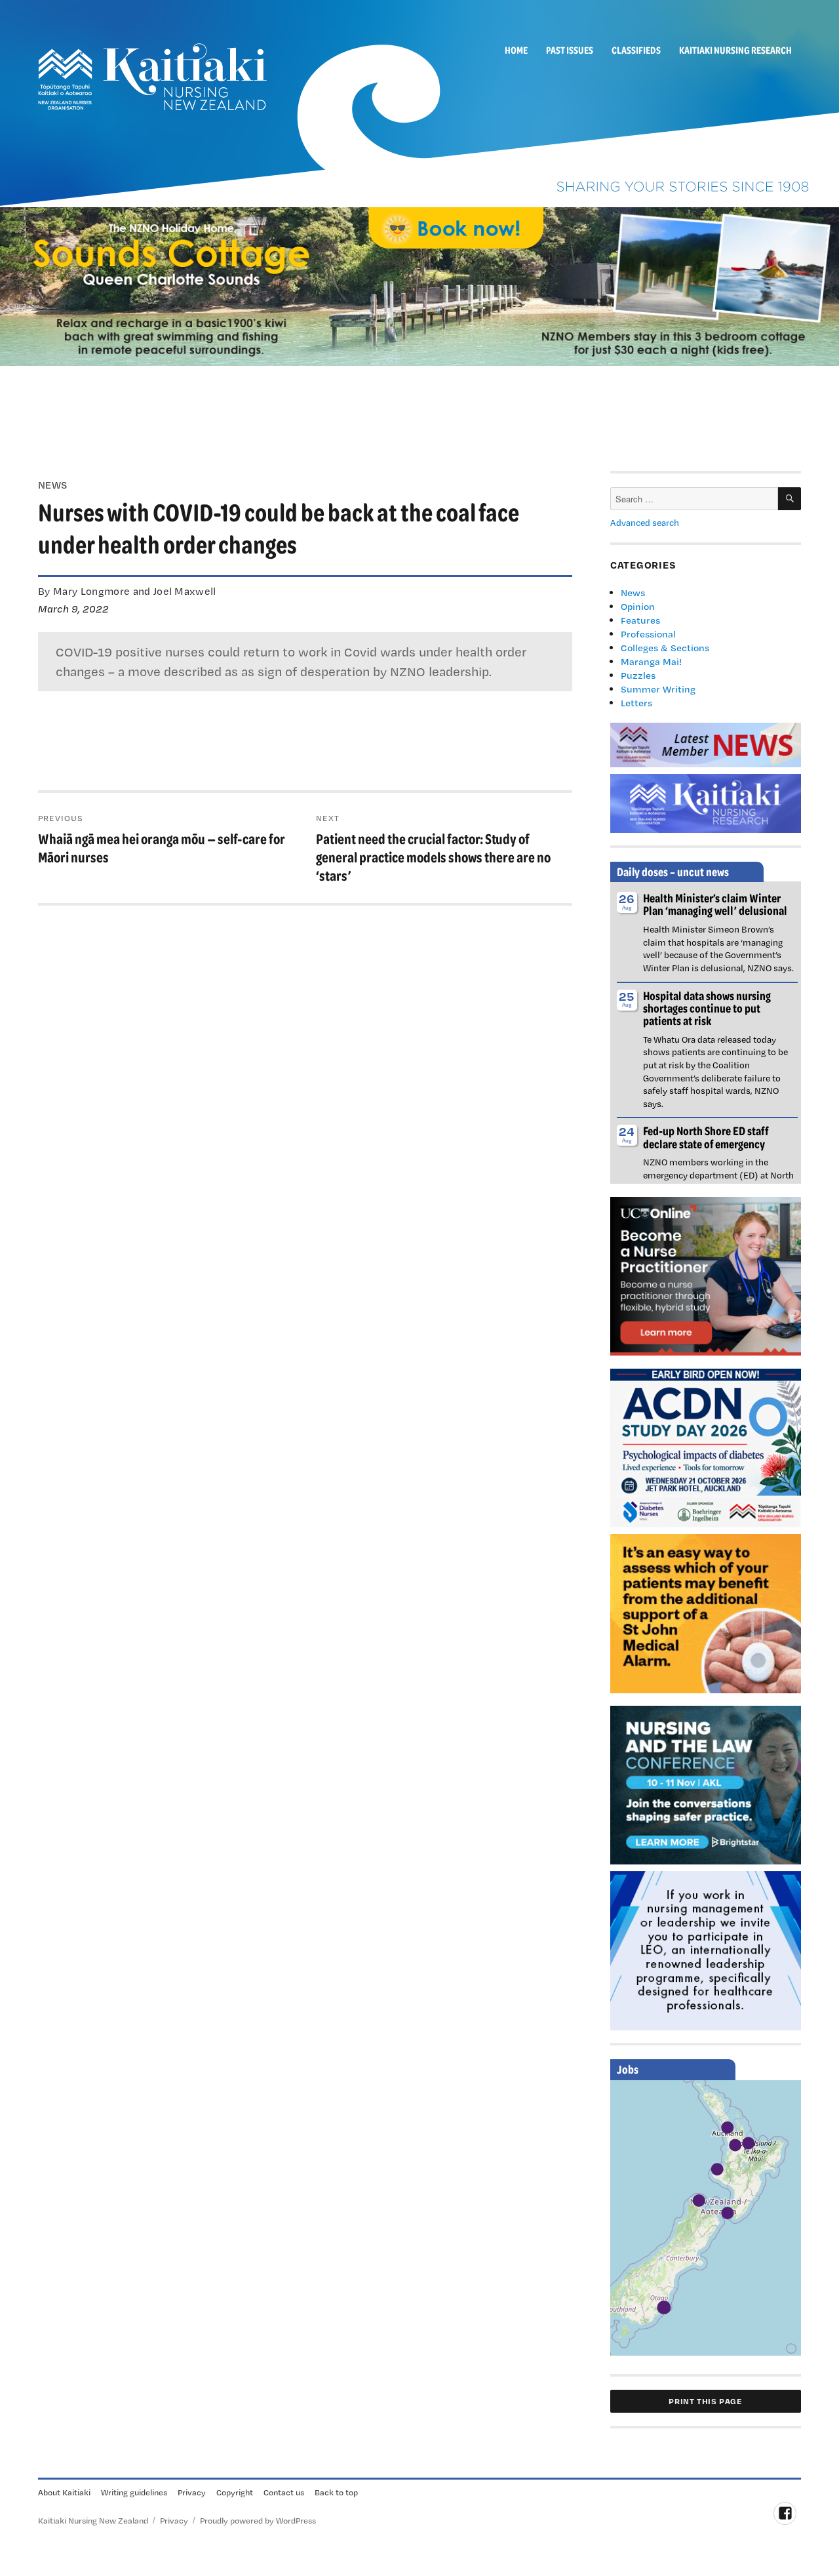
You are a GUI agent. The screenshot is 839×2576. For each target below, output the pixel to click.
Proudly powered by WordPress (258, 2520)
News (633, 593)
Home (516, 50)
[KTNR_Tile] (706, 802)
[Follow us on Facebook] (785, 2513)
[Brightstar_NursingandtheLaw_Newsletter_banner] (706, 1784)
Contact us (284, 2492)
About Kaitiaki (64, 2492)
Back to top (336, 2492)
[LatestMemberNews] (706, 744)
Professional (648, 634)
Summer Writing (658, 689)
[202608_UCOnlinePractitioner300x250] (706, 1275)
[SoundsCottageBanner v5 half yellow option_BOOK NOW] (419, 285)
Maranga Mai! (651, 661)
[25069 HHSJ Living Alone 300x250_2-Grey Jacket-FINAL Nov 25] (706, 1612)
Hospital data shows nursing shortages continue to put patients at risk (707, 1008)
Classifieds (636, 50)
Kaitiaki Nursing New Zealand (93, 2520)
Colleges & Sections (665, 648)
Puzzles (638, 675)
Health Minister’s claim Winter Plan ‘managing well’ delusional (715, 904)
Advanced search (645, 523)
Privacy (192, 2492)
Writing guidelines (134, 2492)
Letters (636, 703)
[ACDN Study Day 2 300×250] (706, 1447)
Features (640, 620)
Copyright (235, 2492)
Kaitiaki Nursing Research (735, 50)
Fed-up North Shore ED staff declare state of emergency (706, 1137)
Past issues (570, 50)
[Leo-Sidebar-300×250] (706, 1950)
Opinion (638, 606)
